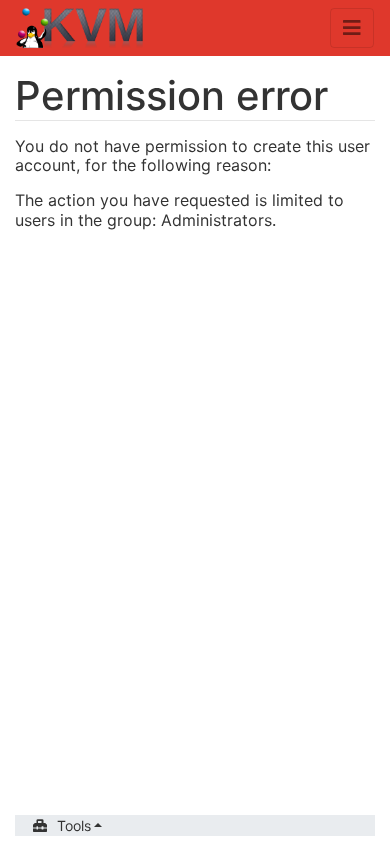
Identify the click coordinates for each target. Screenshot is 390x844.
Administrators (216, 220)
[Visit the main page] (80, 30)
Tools (74, 825)
